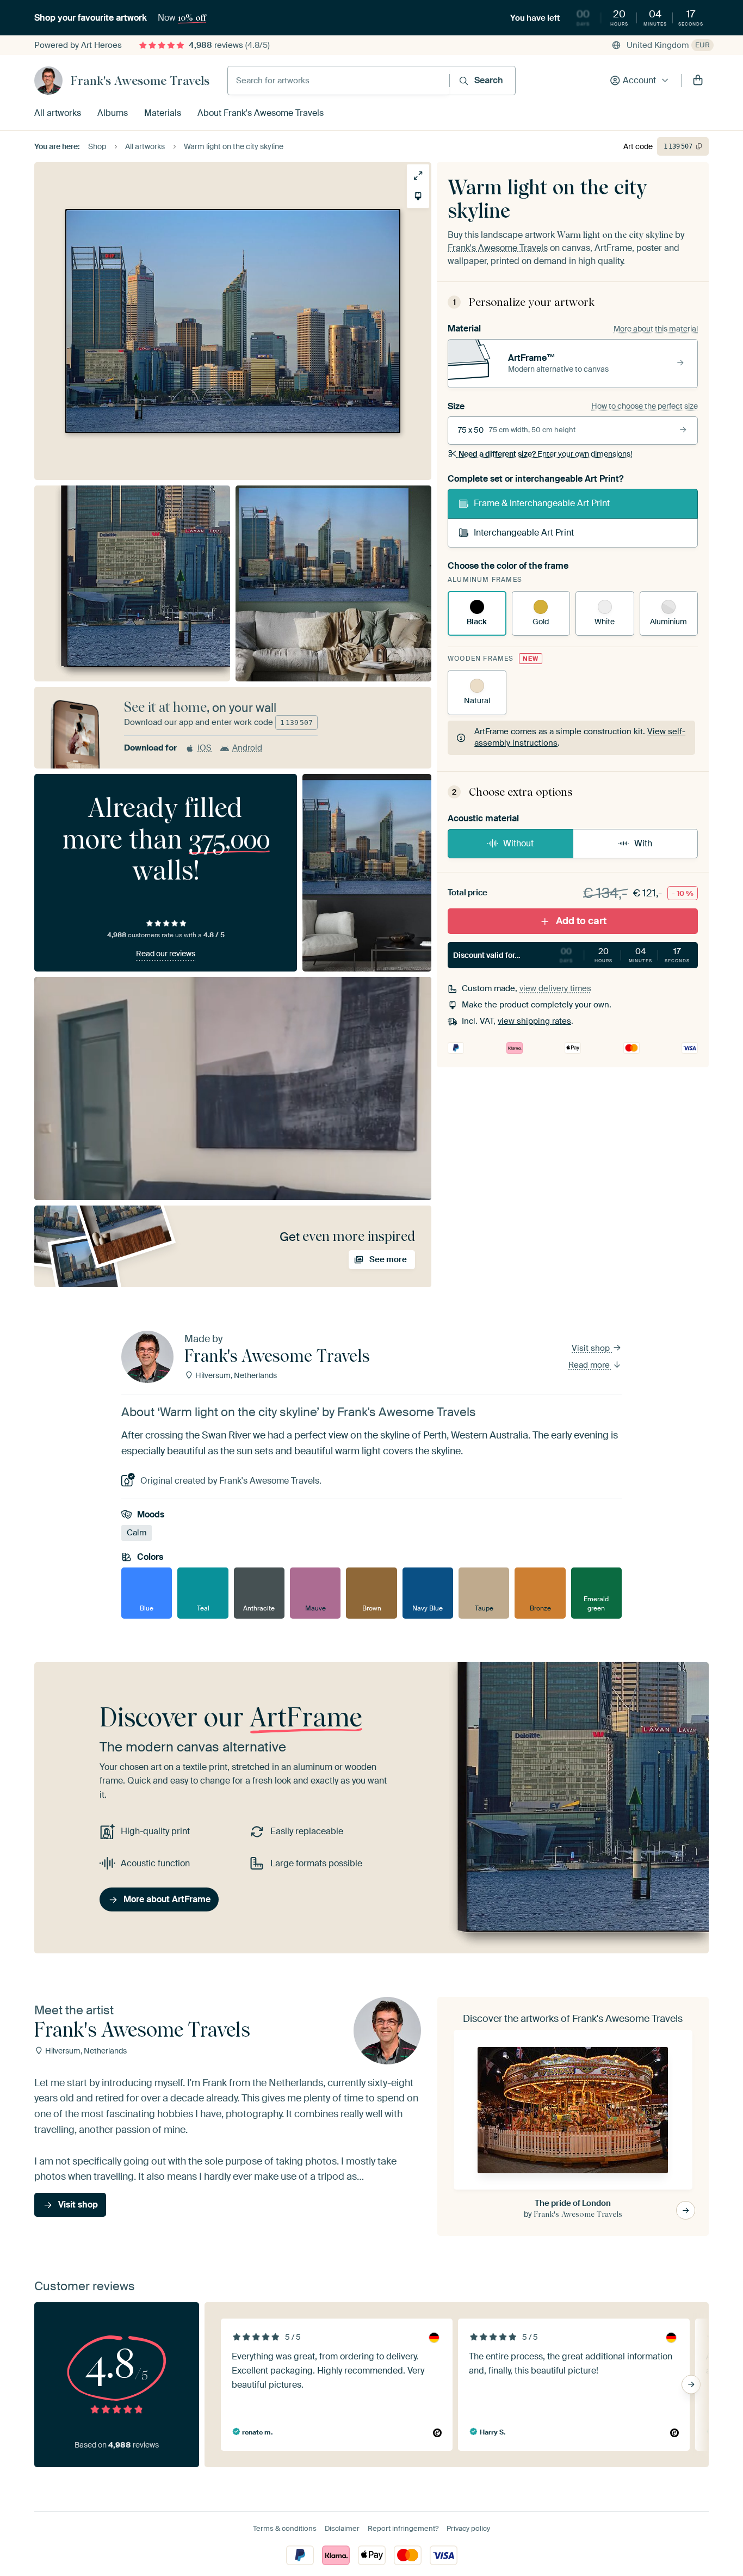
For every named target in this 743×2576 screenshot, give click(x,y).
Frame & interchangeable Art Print (542, 503)
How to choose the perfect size (645, 406)
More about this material (656, 329)
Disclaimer (342, 2528)
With (643, 843)
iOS (205, 748)
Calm (137, 1533)
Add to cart (581, 921)
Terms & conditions (285, 2528)
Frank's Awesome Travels (140, 81)
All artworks (58, 113)
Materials (163, 113)
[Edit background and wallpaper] (418, 196)
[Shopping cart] (698, 81)
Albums (113, 113)
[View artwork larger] (418, 176)
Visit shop (592, 1348)
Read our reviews (166, 954)
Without (518, 843)
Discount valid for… (571, 955)
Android (247, 748)
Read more (590, 1365)
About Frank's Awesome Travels (261, 113)
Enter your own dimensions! (545, 454)
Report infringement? (403, 2528)
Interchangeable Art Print (524, 533)
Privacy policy (468, 2528)
